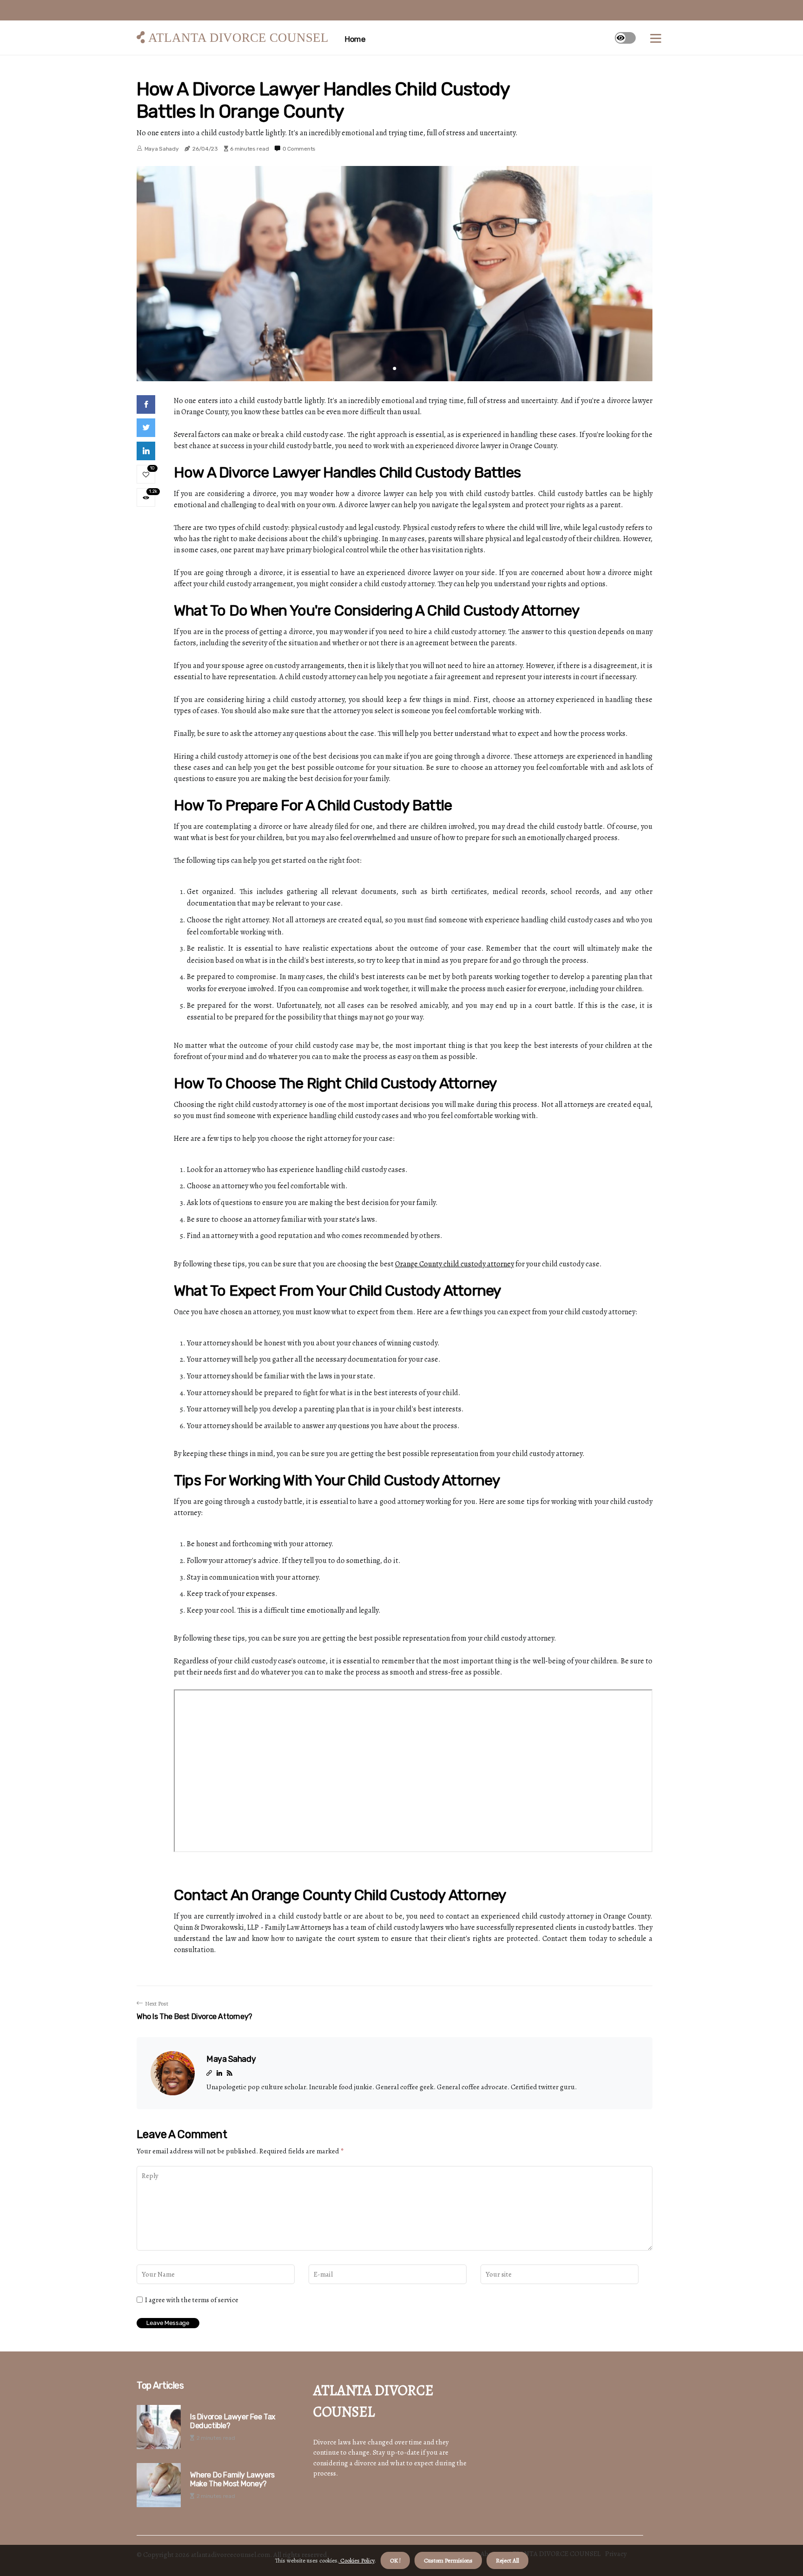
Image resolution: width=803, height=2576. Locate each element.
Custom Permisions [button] (448, 2560)
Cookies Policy (357, 2560)
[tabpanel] (395, 274)
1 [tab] (395, 368)
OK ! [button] (395, 2560)
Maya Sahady (162, 149)
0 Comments (299, 149)
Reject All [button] (507, 2560)
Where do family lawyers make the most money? (232, 2479)
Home (355, 39)
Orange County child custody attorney (454, 1264)
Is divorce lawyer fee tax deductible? (233, 2421)
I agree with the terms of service (192, 2300)
